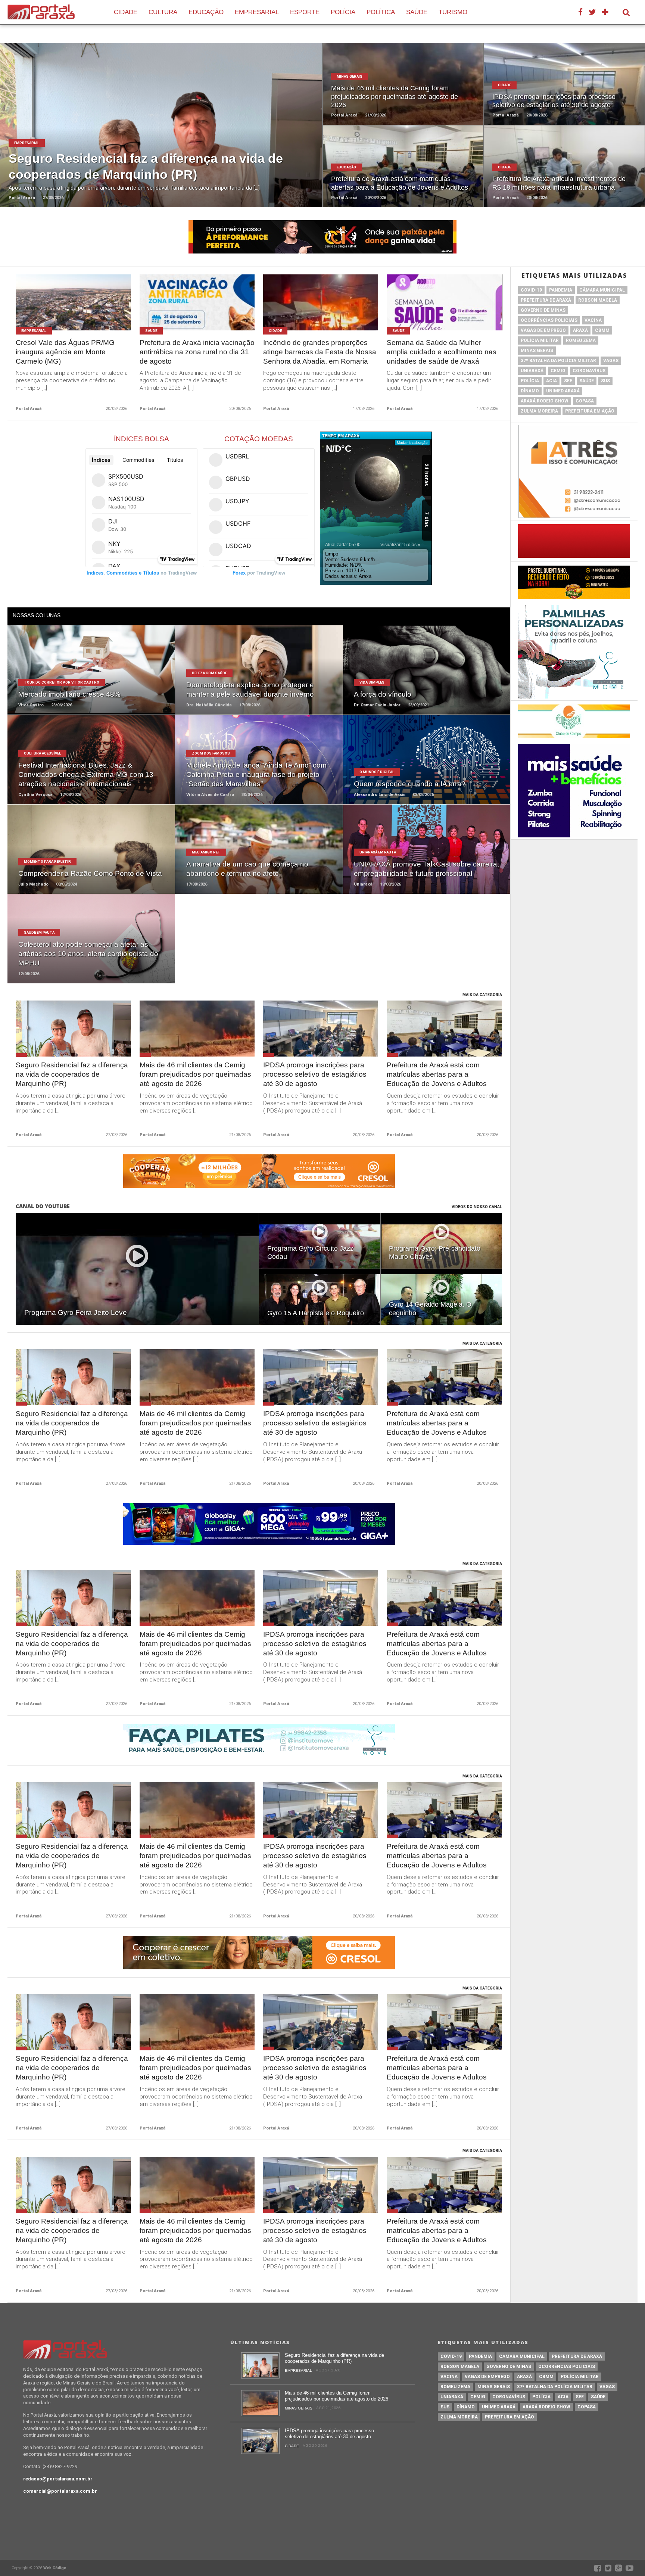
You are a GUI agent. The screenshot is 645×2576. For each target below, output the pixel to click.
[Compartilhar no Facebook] (144, 134)
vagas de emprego (543, 330)
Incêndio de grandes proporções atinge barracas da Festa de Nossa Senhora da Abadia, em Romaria (320, 352)
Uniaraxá (532, 371)
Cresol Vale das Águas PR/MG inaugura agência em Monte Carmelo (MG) (65, 352)
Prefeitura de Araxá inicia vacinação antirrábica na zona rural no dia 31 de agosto (197, 352)
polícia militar (540, 340)
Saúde (417, 12)
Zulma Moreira (539, 411)
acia (551, 381)
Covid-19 (531, 290)
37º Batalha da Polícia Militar (558, 361)
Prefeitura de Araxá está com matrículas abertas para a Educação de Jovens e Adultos (437, 1074)
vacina (593, 320)
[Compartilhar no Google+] (167, 134)
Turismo (453, 12)
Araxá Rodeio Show (545, 401)
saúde (587, 381)
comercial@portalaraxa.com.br (60, 2491)
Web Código (55, 2568)
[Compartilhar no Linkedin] (178, 134)
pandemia (561, 290)
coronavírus (589, 371)
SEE (568, 381)
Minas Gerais (537, 351)
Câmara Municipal (602, 290)
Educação (206, 12)
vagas (611, 361)
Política (381, 12)
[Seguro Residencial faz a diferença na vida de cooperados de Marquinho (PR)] (260, 2377)
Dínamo (530, 391)
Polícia (343, 12)
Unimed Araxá (563, 391)
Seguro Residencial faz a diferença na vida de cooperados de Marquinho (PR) (72, 1074)
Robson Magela (598, 300)
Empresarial (257, 12)
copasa (585, 401)
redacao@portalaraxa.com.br (58, 2479)
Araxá (580, 330)
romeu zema (581, 340)
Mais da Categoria (482, 995)
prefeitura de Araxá (546, 300)
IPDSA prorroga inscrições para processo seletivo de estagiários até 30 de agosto (315, 1074)
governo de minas (543, 310)
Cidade (126, 12)
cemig (558, 371)
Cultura (163, 12)
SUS (605, 381)
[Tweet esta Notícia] (155, 134)
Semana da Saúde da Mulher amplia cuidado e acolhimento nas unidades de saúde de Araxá (442, 352)
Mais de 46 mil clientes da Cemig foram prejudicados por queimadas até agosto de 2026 (195, 1074)
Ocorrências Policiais (549, 320)
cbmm (602, 330)
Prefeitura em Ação (590, 411)
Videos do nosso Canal (477, 1207)
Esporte (305, 12)
